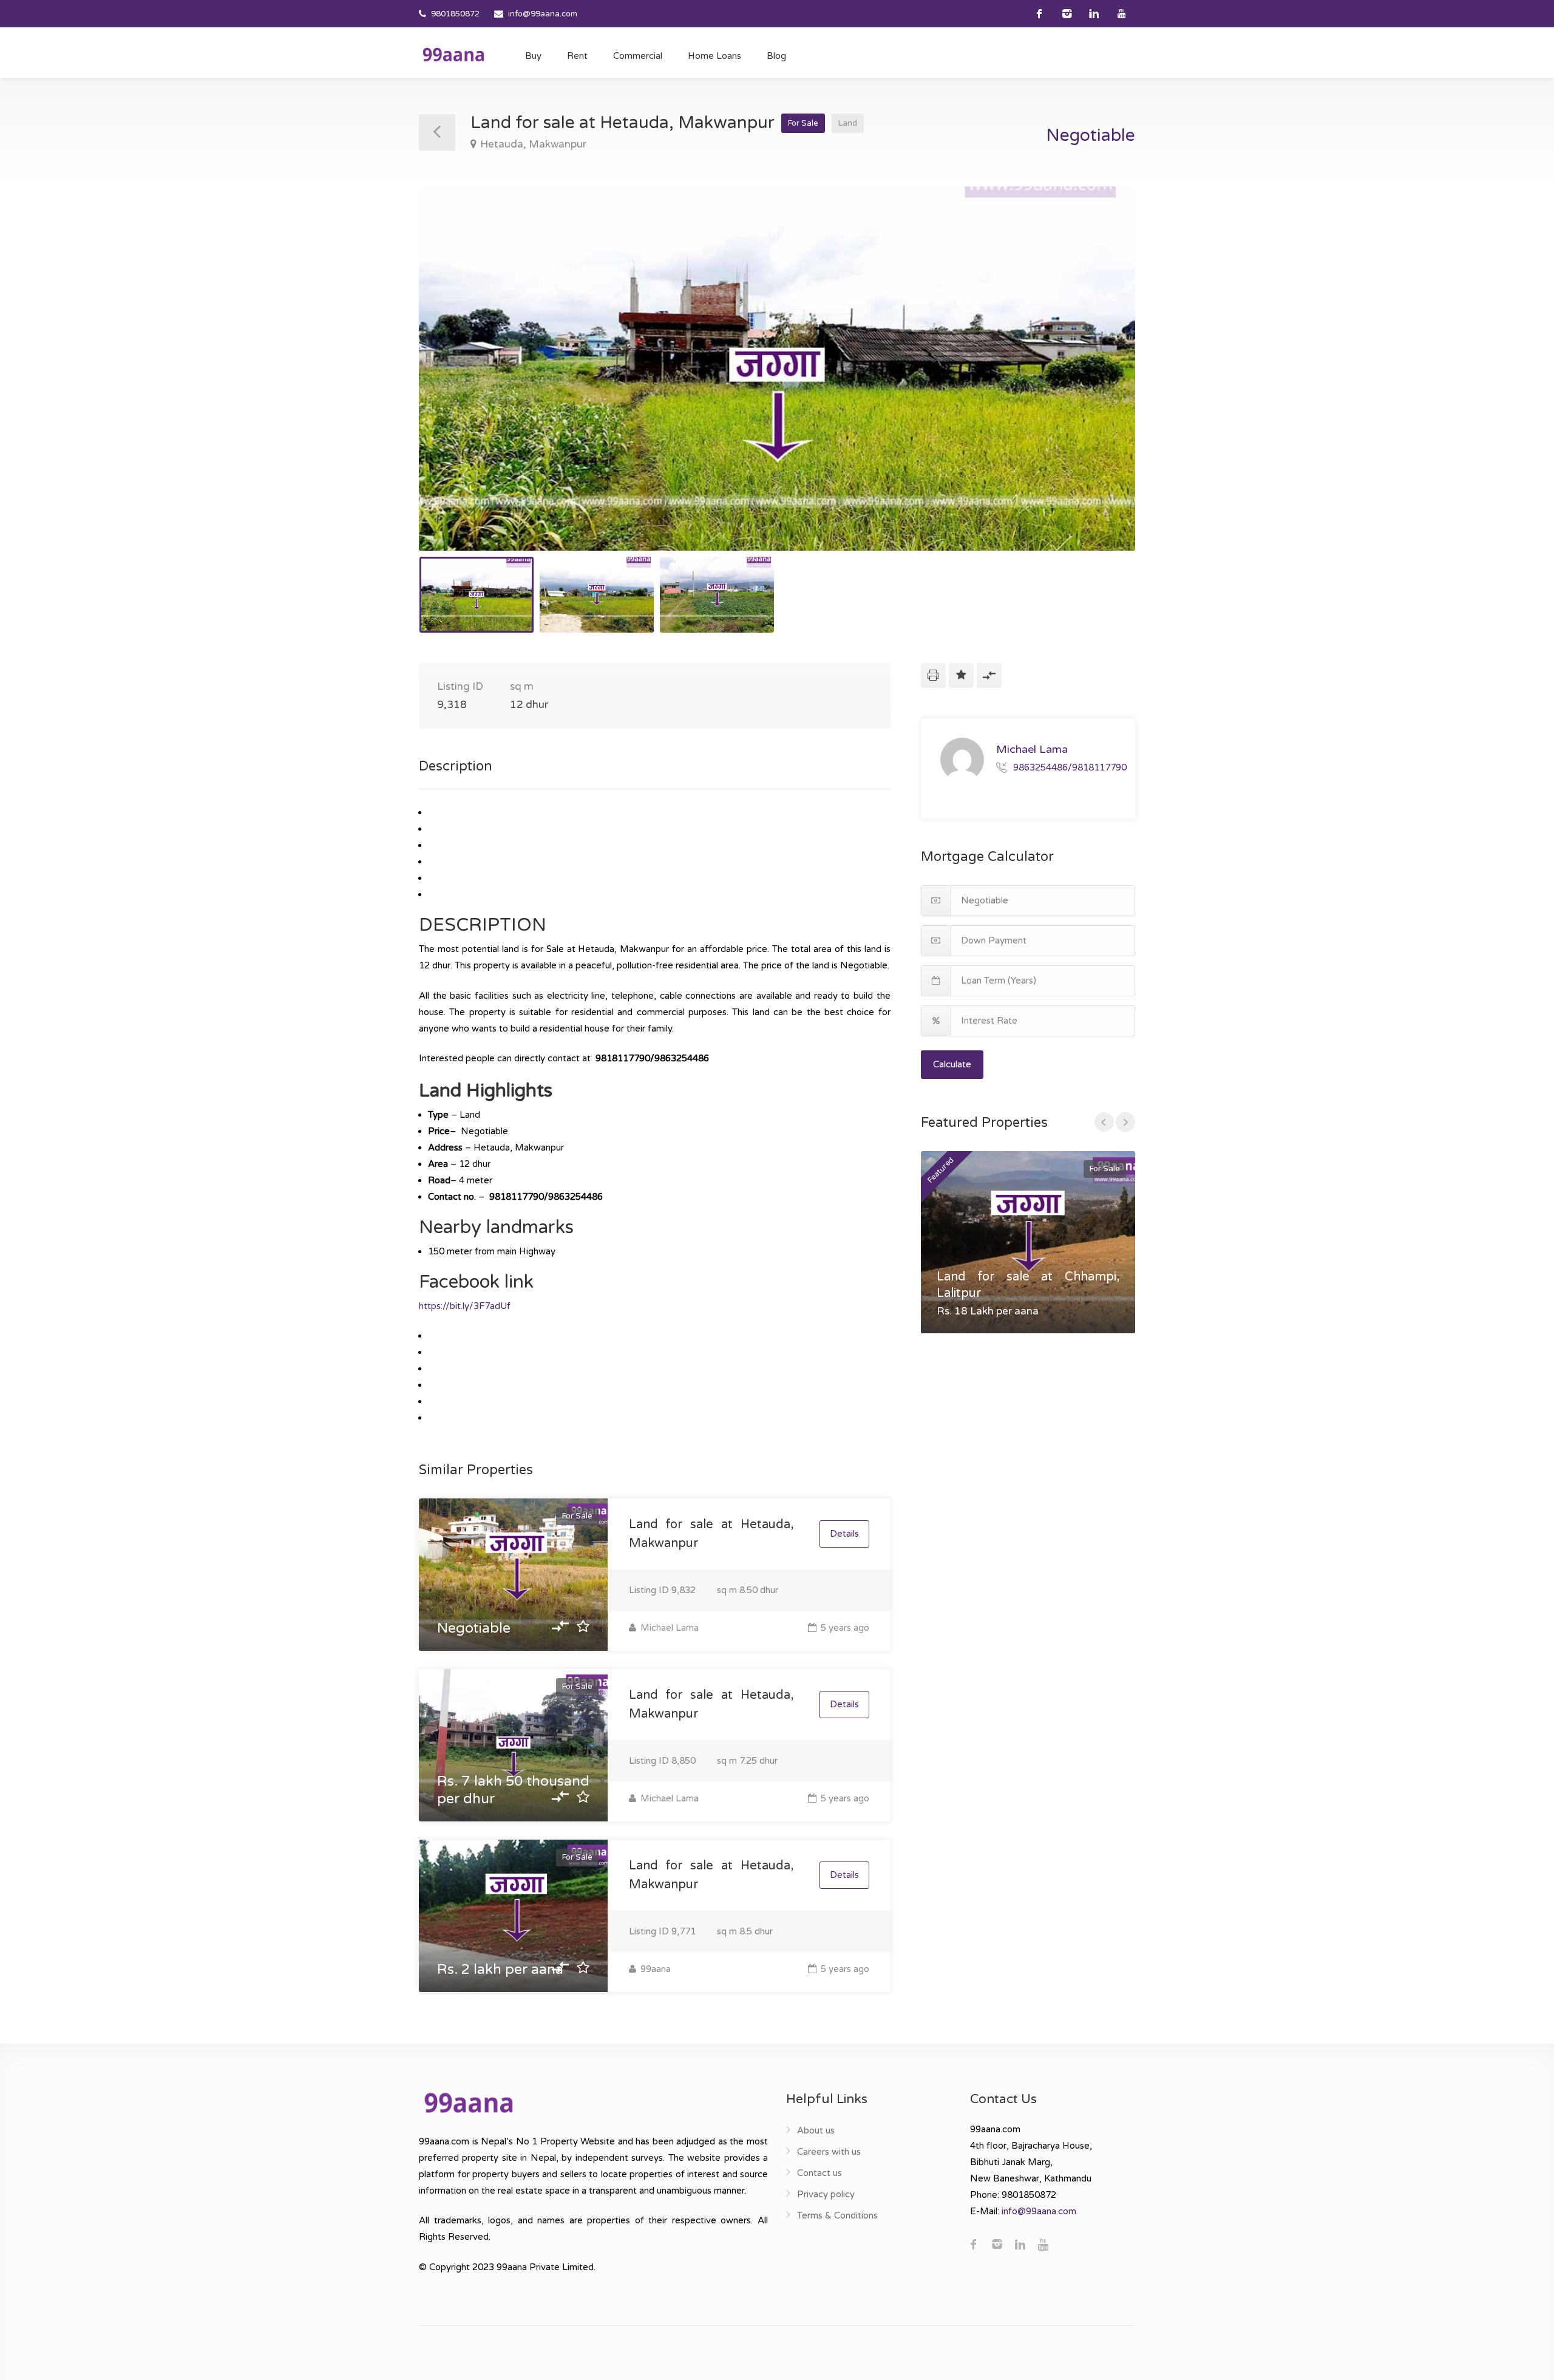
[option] (777, 369)
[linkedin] (1094, 14)
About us (816, 2130)
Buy (533, 56)
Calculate (952, 1064)
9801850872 (455, 14)
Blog (776, 56)
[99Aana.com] (453, 54)
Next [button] (1101, 384)
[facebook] (1040, 14)
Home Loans (714, 56)
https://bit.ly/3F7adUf (465, 1306)
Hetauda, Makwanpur (533, 144)
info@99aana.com (543, 14)
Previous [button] (453, 384)
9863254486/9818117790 (1070, 767)
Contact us (819, 2173)
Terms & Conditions (837, 2215)
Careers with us (829, 2152)
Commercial (638, 56)
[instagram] (1067, 14)
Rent (577, 56)
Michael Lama (668, 1628)
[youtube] (1121, 14)
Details (844, 1534)
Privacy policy (826, 2194)
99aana (654, 1969)
